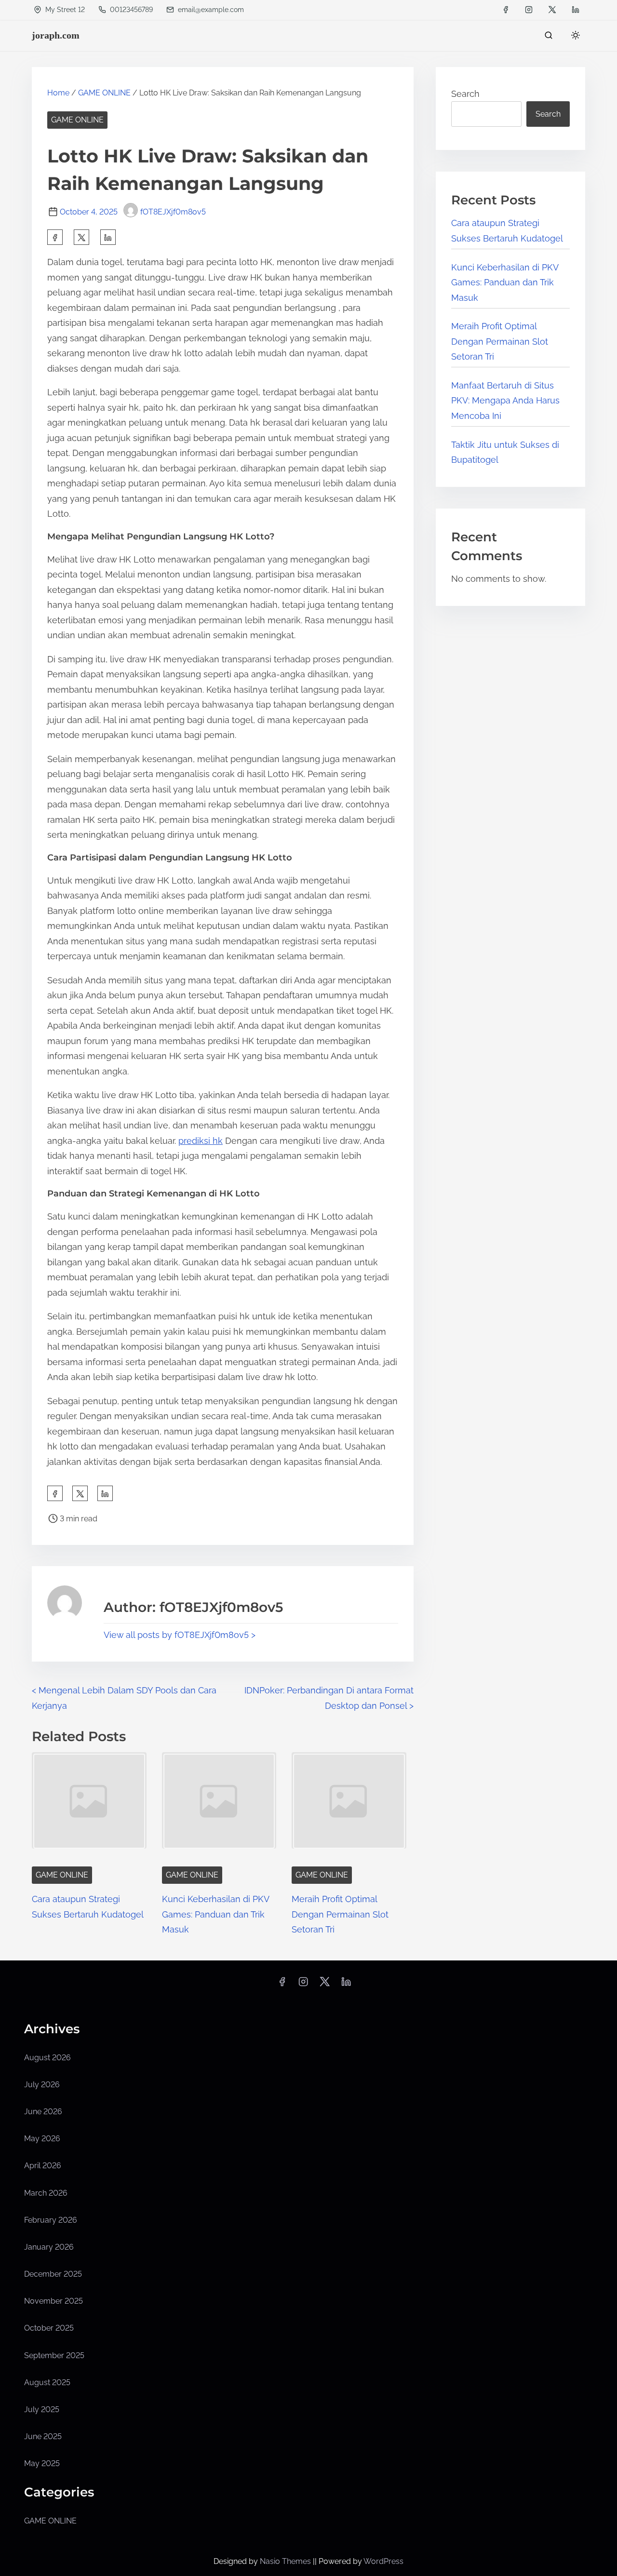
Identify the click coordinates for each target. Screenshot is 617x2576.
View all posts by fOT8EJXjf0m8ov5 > (180, 1635)
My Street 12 (64, 10)
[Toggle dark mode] (574, 37)
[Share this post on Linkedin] (108, 237)
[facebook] (506, 10)
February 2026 (51, 2220)
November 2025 (54, 2301)
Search (465, 94)
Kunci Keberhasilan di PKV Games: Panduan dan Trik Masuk (215, 1914)
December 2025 (53, 2274)
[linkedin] (576, 10)
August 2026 (47, 2058)
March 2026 (46, 2193)
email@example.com (211, 10)
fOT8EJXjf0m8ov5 (173, 212)
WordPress (383, 2561)
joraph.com (56, 35)
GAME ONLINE (104, 93)
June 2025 (43, 2436)
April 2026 (43, 2166)
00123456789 (130, 10)
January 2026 (49, 2247)
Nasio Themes (286, 2561)
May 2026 (42, 2139)
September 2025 (54, 2355)
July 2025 (42, 2409)
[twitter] (552, 10)
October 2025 (49, 2328)
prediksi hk (201, 1141)
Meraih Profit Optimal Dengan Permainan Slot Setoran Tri (340, 1914)
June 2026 (43, 2112)
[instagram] (529, 10)
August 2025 (47, 2382)
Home (58, 93)
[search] (549, 37)
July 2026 (42, 2085)
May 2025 (42, 2463)
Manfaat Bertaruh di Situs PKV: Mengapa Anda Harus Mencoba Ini (505, 401)
